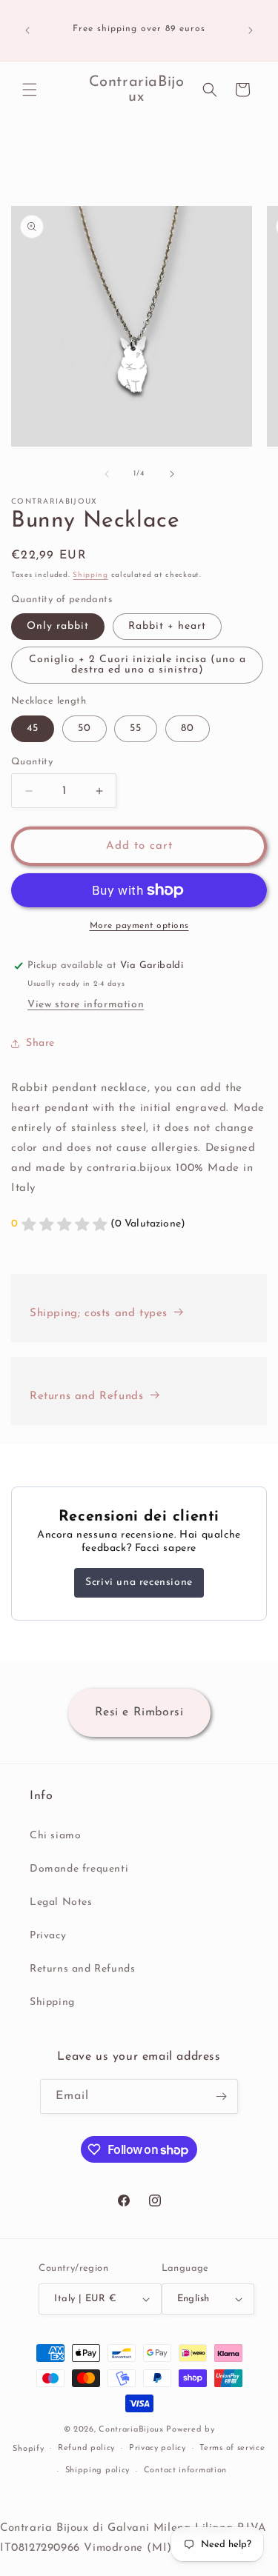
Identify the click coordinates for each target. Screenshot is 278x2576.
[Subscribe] (221, 2096)
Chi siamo (55, 1836)
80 (188, 728)
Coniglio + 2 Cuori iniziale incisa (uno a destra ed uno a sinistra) (138, 665)
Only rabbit (58, 626)
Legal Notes (61, 1902)
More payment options (139, 926)
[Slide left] (107, 474)
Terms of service (232, 2448)
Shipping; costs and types (99, 1314)
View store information (86, 1005)
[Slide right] (172, 474)
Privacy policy (158, 2448)
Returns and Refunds (86, 1397)
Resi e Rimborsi (139, 1712)
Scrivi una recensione (139, 1582)
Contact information (185, 2470)
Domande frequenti (79, 1869)
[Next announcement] (251, 30)
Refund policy (86, 2448)
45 (33, 728)
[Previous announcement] (27, 30)
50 (85, 728)
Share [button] (40, 1043)
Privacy (48, 1936)
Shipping (90, 575)
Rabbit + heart (167, 626)
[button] (30, 90)
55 (136, 728)
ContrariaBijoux (131, 2430)
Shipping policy (98, 2470)
